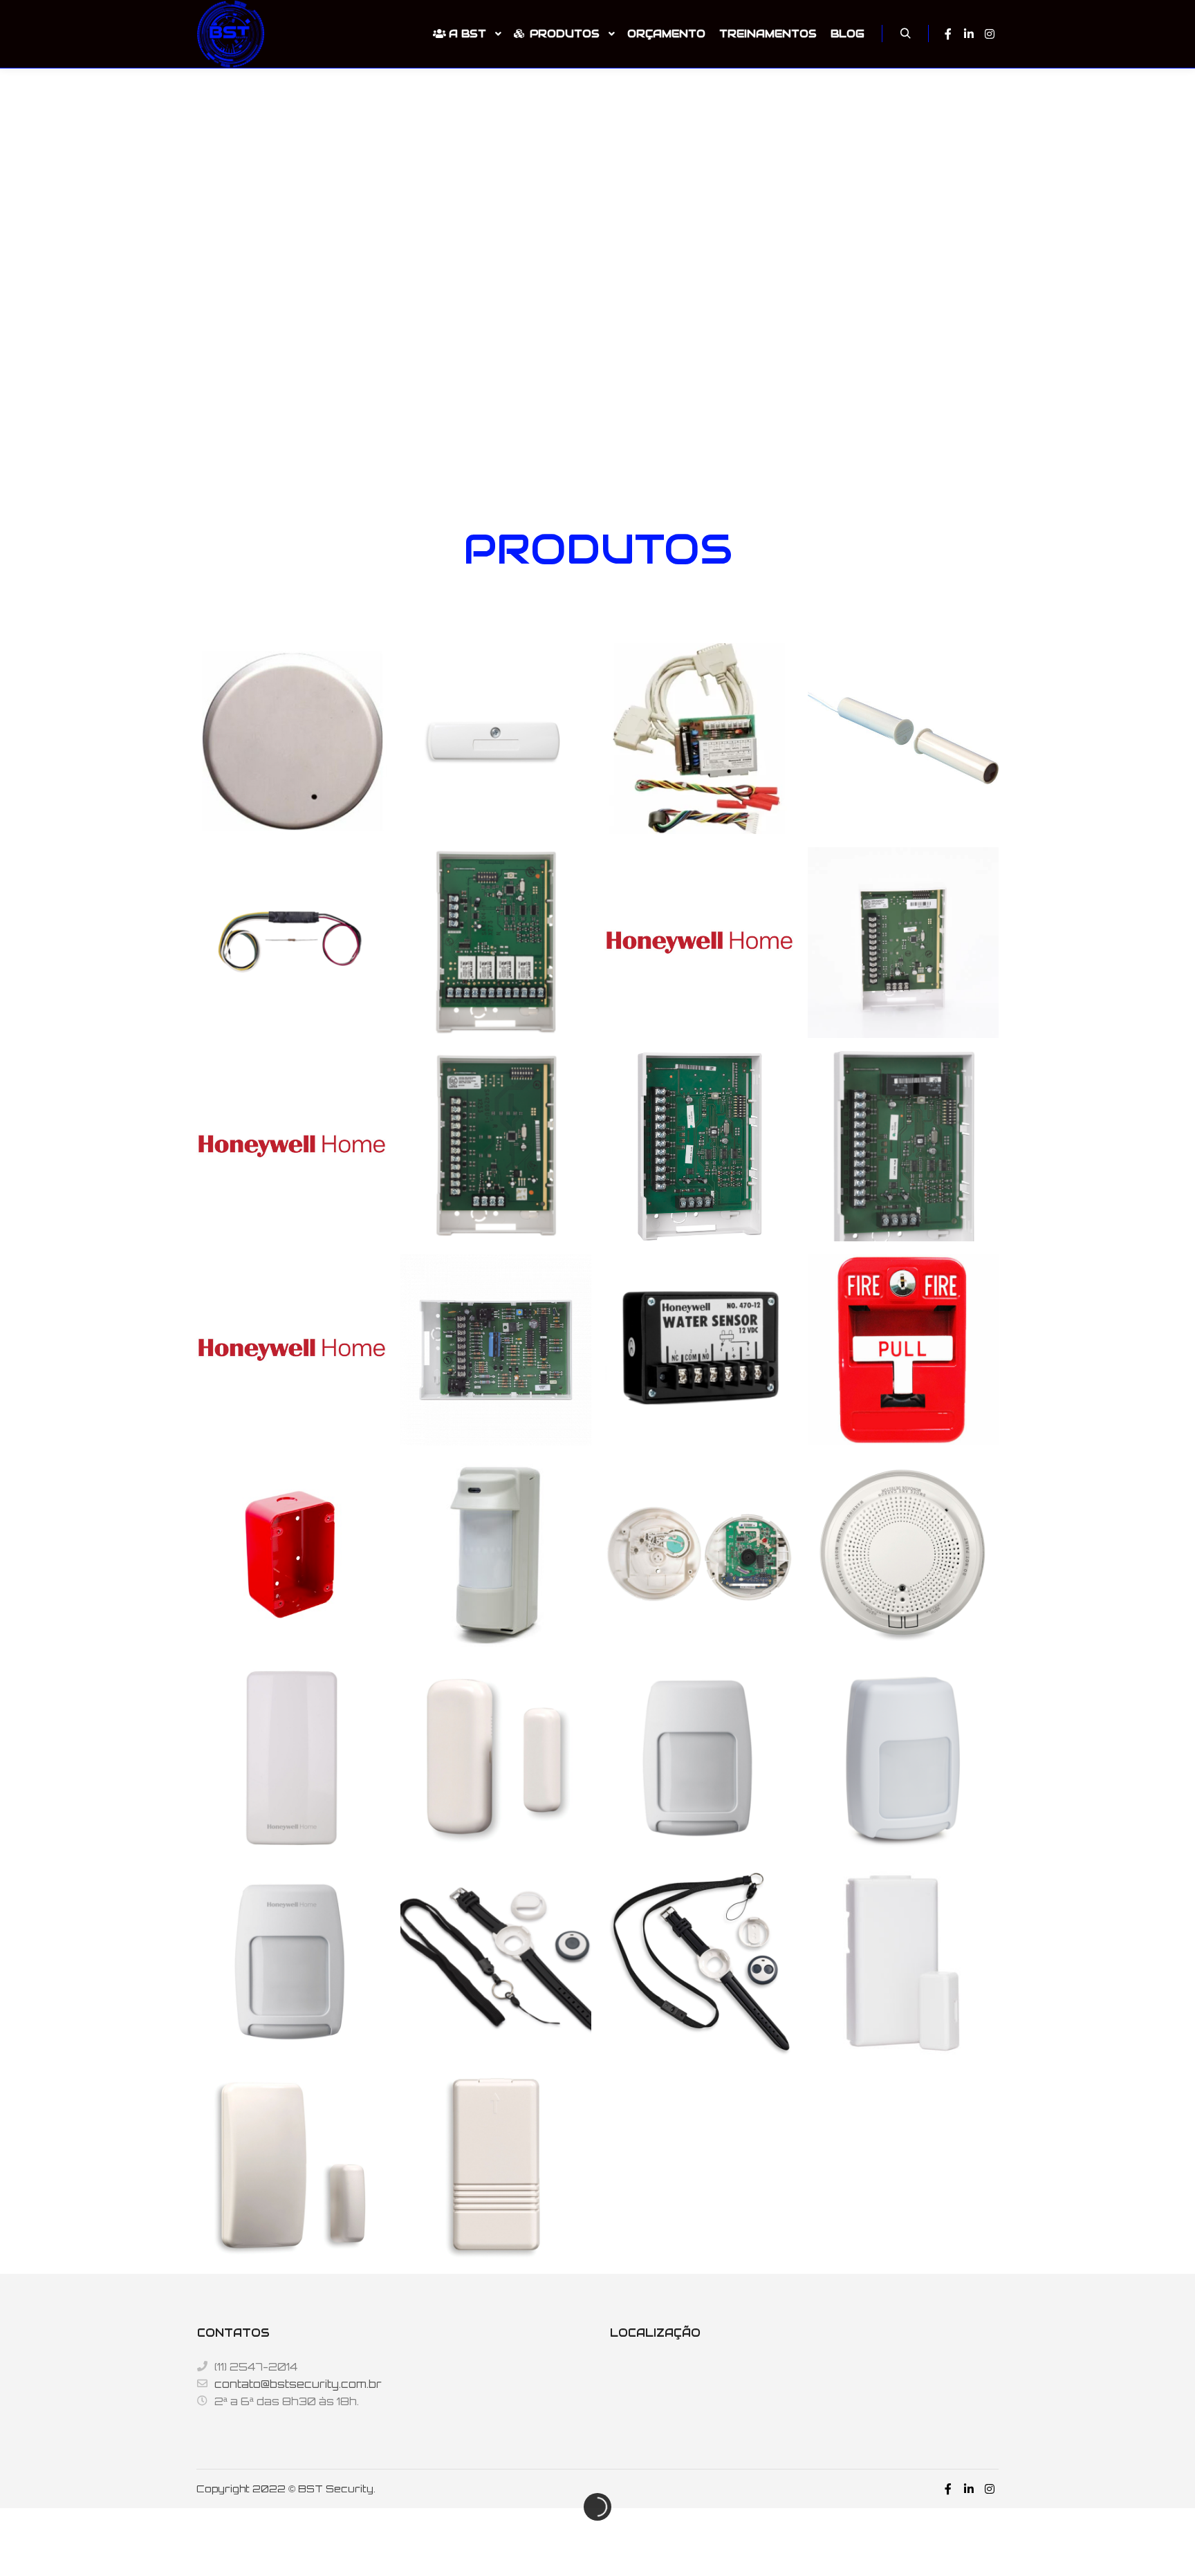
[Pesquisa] (905, 34)
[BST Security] (231, 34)
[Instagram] (990, 34)
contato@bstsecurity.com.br (298, 2384)
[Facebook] (948, 34)
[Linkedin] (969, 34)
